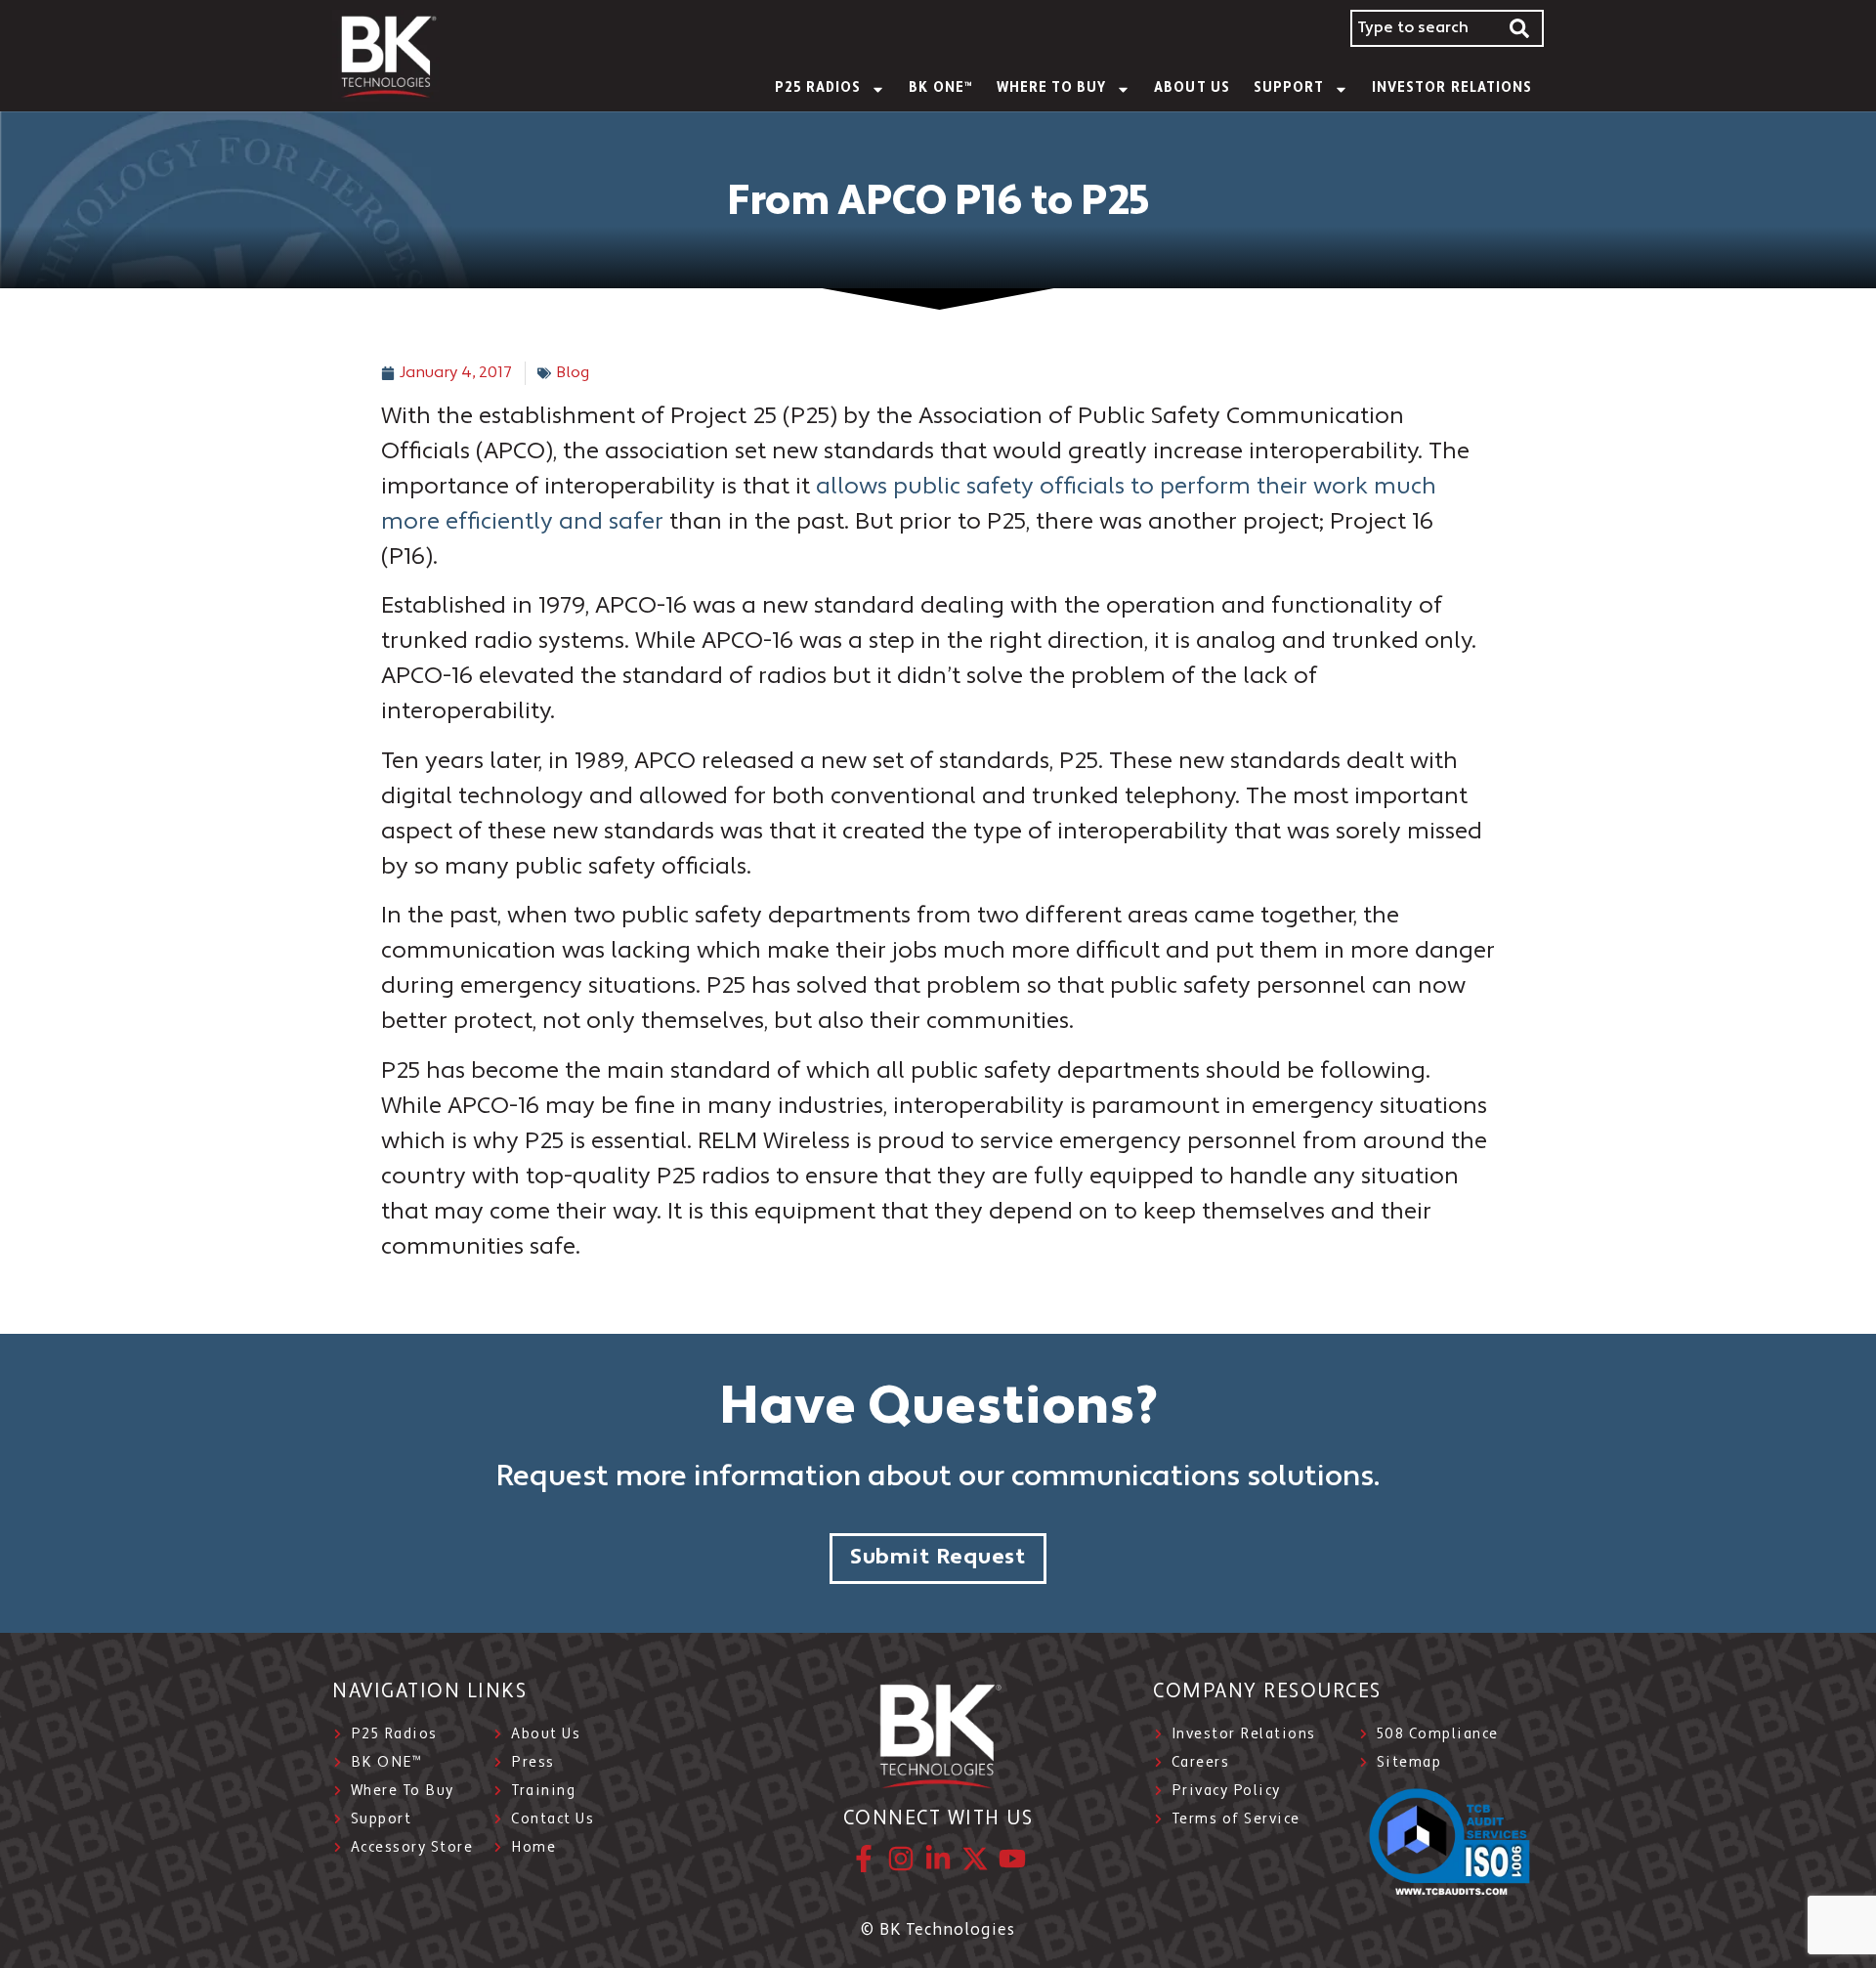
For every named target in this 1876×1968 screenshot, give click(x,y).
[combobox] (1424, 28)
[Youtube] (1012, 1859)
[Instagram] (901, 1859)
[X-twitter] (975, 1859)
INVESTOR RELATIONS (1452, 88)
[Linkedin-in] (938, 1859)
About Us (1192, 88)
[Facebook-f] (864, 1859)
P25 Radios (818, 88)
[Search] (1520, 28)
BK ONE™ (940, 88)
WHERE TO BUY (1052, 88)
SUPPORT (1289, 88)
